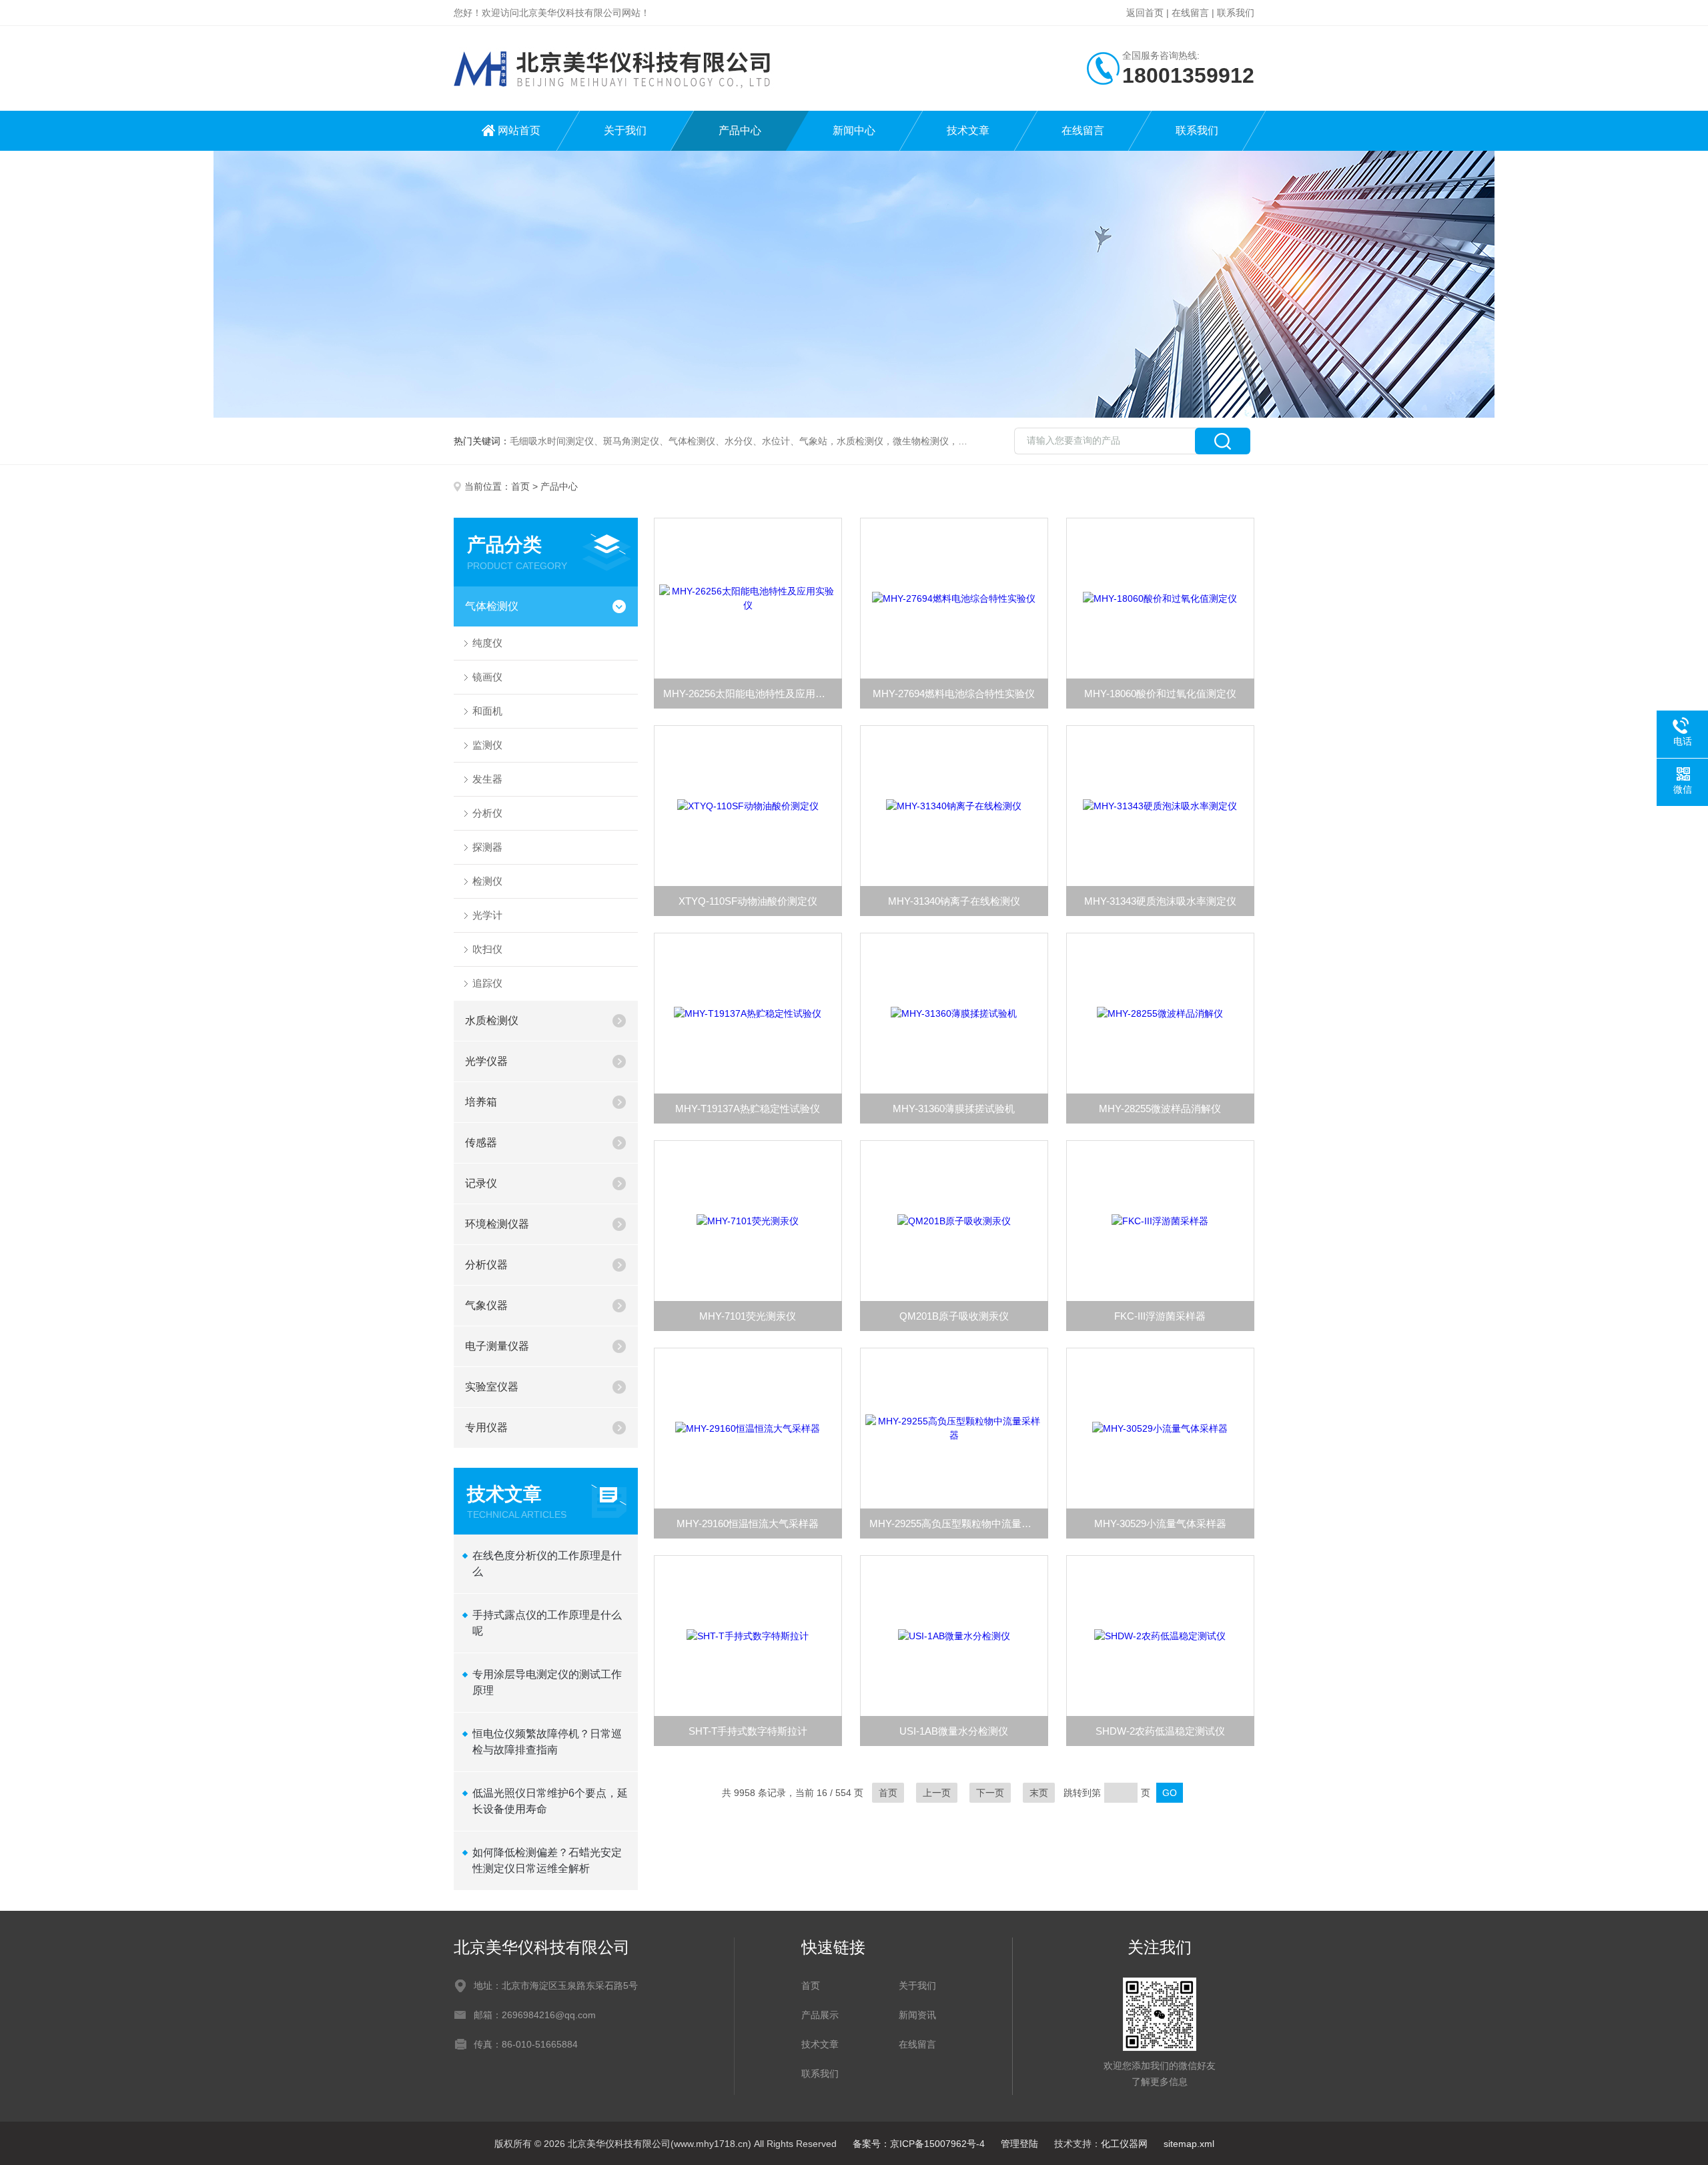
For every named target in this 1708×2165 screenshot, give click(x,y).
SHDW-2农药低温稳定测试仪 (1160, 1731)
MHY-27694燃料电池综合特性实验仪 (954, 694)
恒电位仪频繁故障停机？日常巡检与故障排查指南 (547, 1742)
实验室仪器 (492, 1387)
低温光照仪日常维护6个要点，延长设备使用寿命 (550, 1801)
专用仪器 (486, 1427)
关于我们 (625, 130)
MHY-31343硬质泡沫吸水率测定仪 (1160, 901)
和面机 (487, 711)
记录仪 (481, 1183)
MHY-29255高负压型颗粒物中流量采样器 (959, 1524)
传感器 (481, 1143)
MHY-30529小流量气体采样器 (1160, 1524)
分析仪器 (486, 1265)
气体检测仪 (492, 606)
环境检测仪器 (497, 1224)
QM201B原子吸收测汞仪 (954, 1316)
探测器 (487, 847)
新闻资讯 (917, 2015)
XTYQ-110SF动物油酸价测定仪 (748, 901)
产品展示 (820, 2015)
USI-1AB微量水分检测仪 (954, 1731)
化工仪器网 (1124, 2144)
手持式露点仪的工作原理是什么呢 (547, 1623)
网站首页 (519, 130)
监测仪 (487, 745)
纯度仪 (487, 643)
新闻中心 (854, 130)
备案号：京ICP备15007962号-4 (919, 2144)
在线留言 (1190, 13)
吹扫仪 (487, 949)
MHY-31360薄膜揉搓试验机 (954, 1109)
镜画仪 (487, 677)
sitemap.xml (1189, 2144)
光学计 (487, 915)
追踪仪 (487, 983)
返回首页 (1145, 13)
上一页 (937, 1793)
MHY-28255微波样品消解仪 (1160, 1109)
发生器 (487, 779)
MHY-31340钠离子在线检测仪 (954, 901)
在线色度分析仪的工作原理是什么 (547, 1564)
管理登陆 (1019, 2144)
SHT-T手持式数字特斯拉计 (748, 1731)
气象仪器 (486, 1305)
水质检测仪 (492, 1020)
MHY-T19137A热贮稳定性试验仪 (748, 1109)
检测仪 (487, 881)
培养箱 (481, 1102)
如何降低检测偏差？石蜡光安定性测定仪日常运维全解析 (547, 1860)
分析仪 (487, 813)
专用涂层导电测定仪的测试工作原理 (547, 1682)
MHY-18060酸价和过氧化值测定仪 (1160, 694)
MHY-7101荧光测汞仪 (748, 1316)
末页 (1039, 1793)
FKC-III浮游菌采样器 (1160, 1316)
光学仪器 (486, 1061)
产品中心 (740, 130)
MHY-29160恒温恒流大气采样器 (748, 1524)
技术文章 (968, 130)
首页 (520, 486)
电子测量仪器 (497, 1346)
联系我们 (1236, 13)
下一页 (990, 1793)
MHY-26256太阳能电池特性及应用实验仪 (753, 694)
